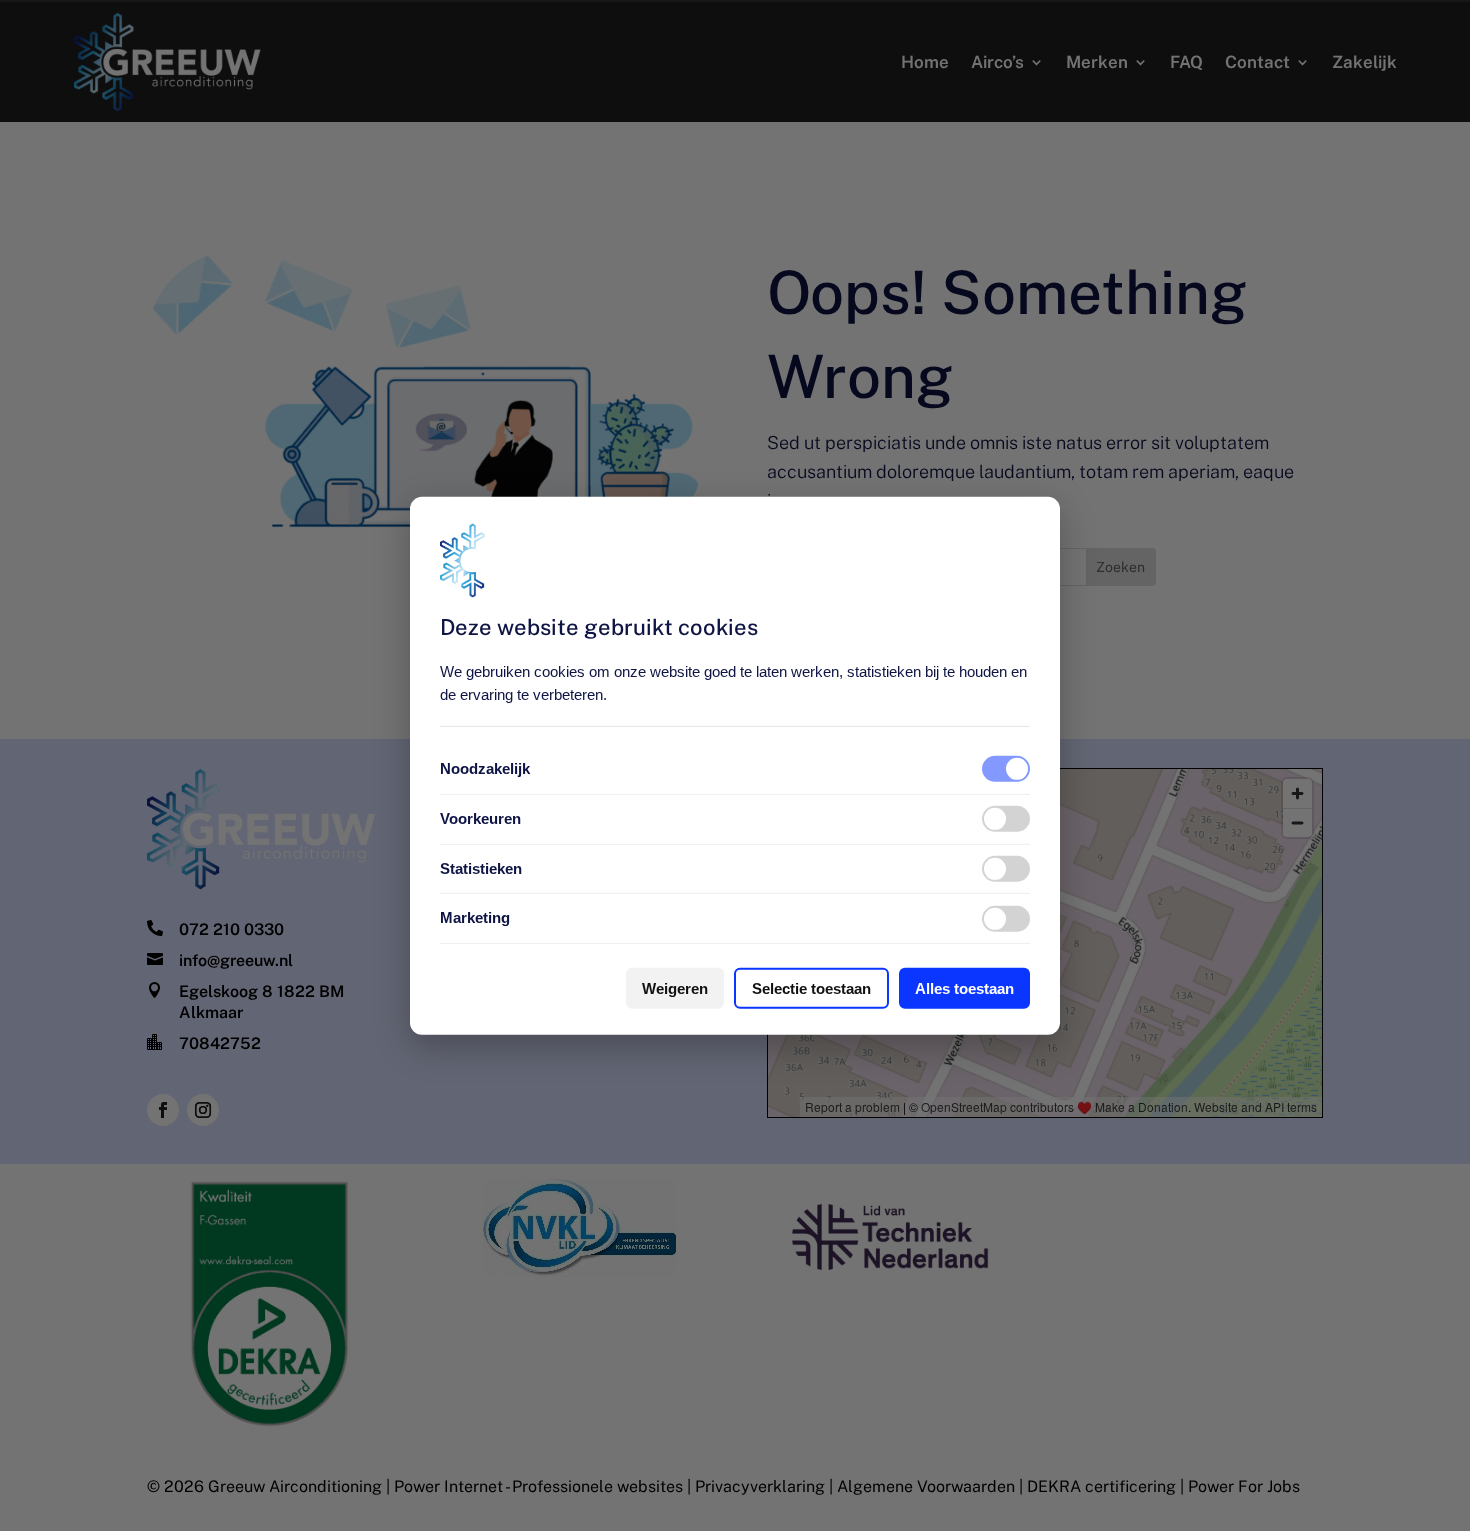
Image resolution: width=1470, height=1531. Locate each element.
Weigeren (675, 988)
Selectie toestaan (811, 988)
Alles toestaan (964, 988)
